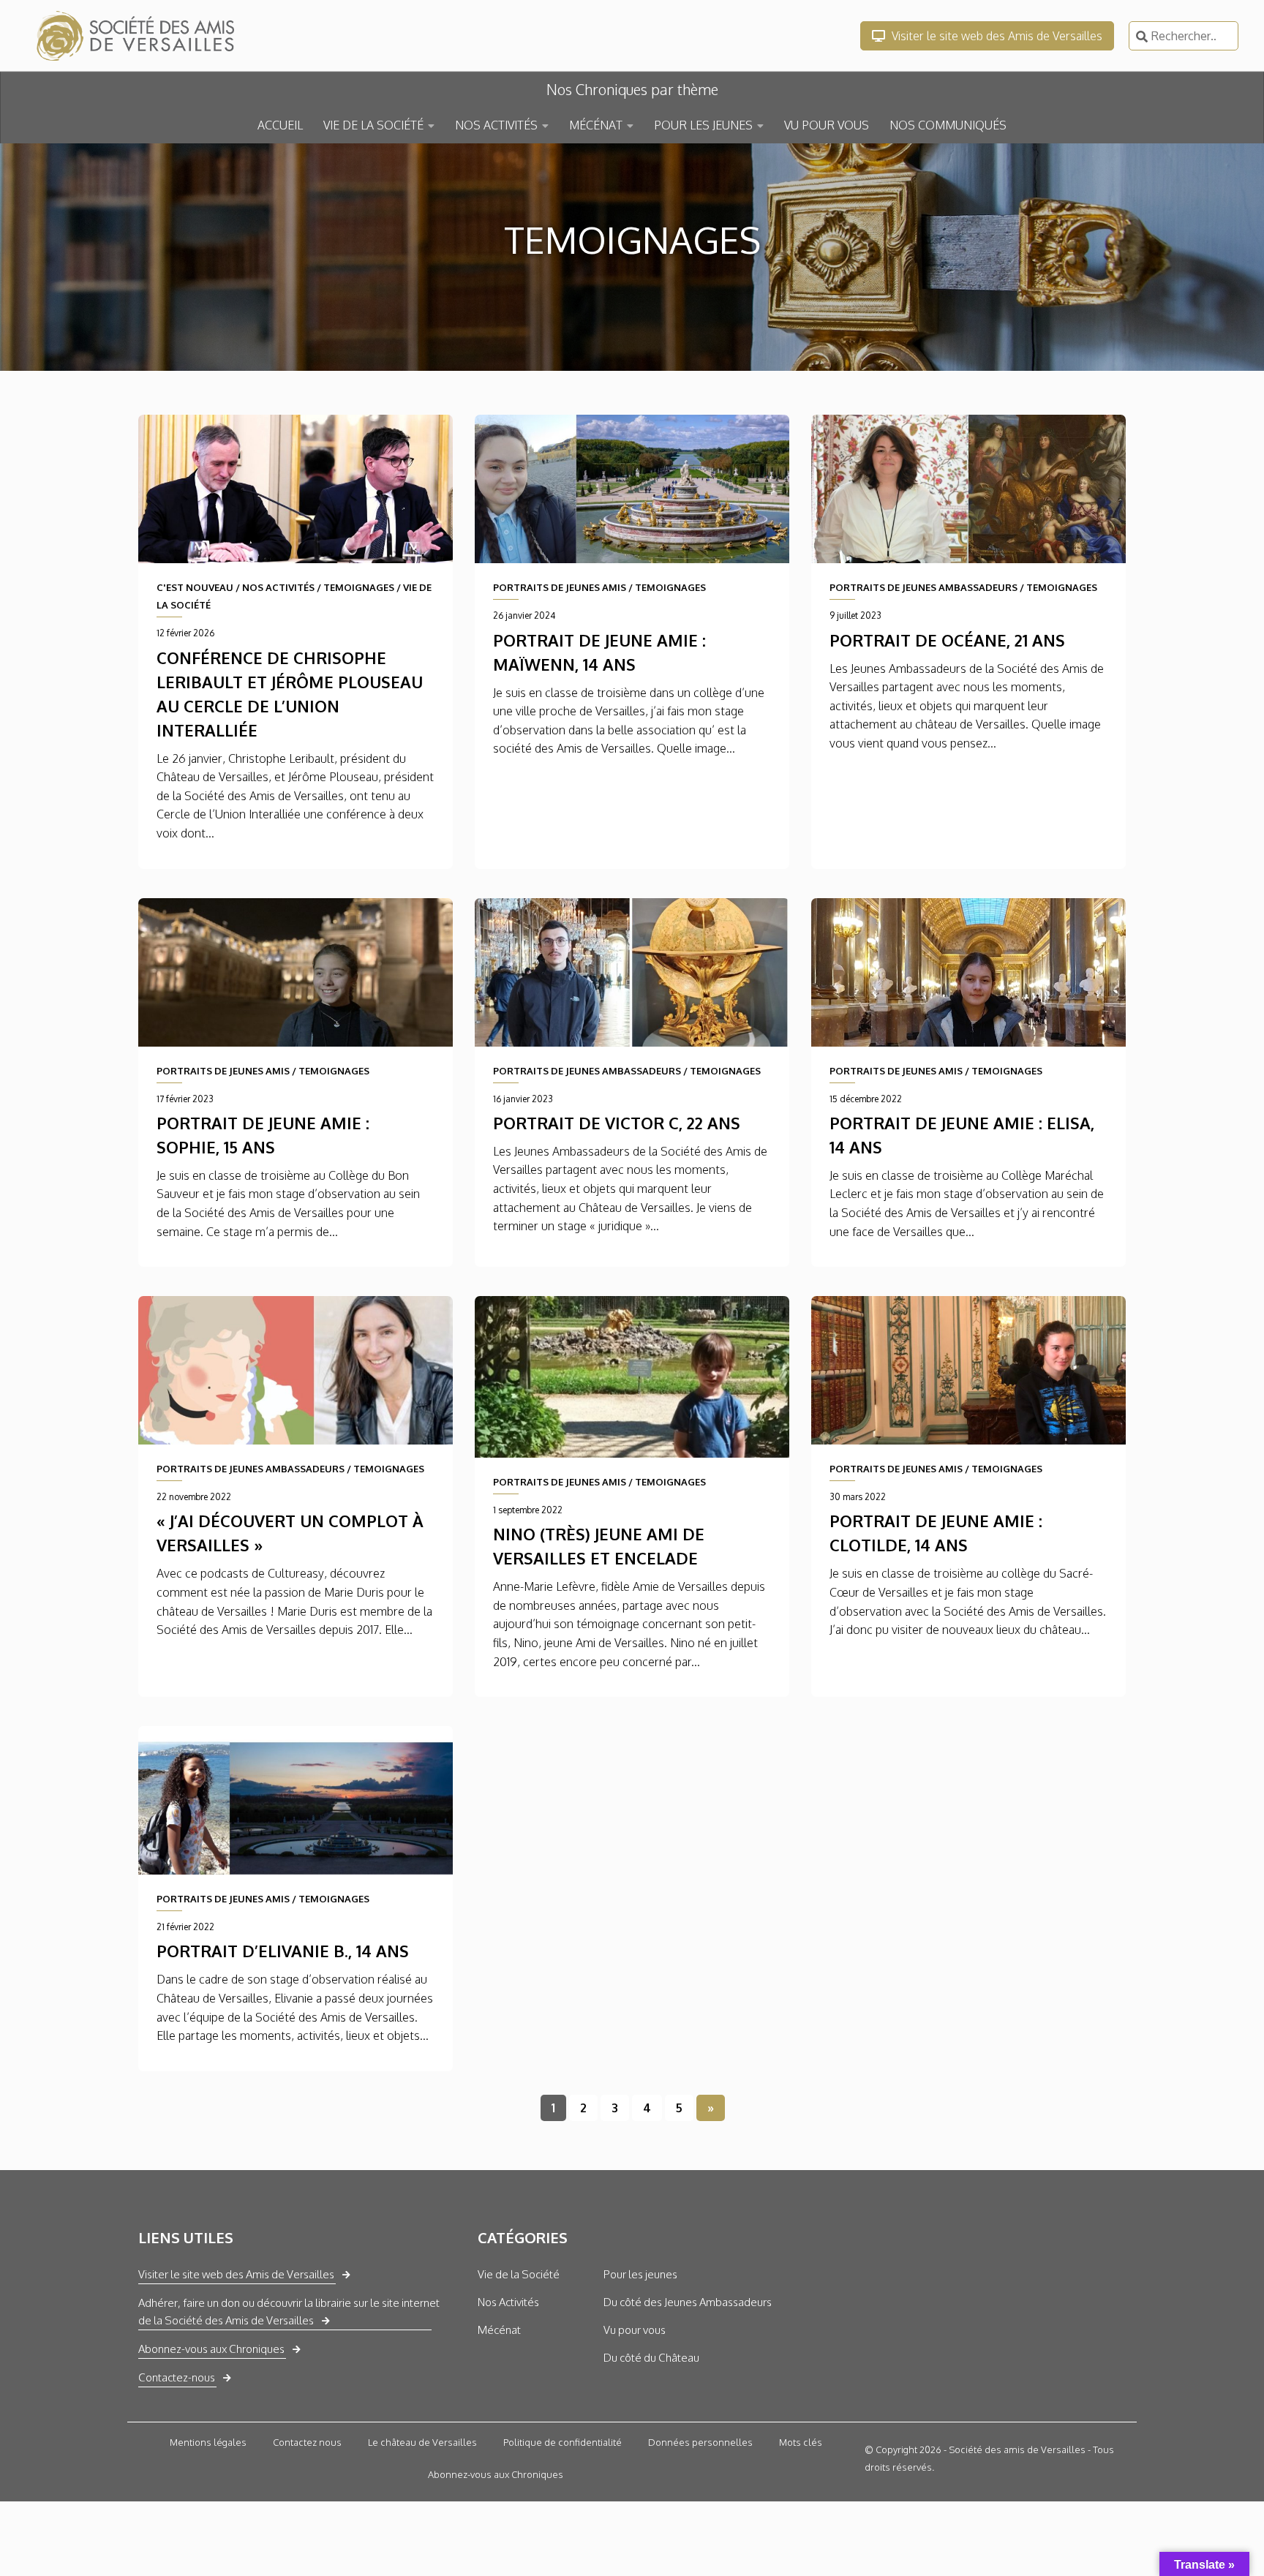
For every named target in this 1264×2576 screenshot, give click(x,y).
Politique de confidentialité (563, 2442)
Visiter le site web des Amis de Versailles (996, 36)
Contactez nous (307, 2442)
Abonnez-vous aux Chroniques (211, 2349)
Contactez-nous (177, 2377)
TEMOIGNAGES (359, 587)
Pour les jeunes (640, 2274)
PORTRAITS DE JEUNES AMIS (560, 587)
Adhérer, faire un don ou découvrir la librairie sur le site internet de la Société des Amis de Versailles (289, 2312)
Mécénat (499, 2330)
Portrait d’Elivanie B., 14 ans (283, 1951)
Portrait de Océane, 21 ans (947, 640)
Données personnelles (700, 2442)
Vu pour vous (635, 2330)
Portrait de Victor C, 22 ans (617, 1123)
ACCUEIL (280, 125)
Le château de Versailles (422, 2442)
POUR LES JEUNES (703, 125)
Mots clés (801, 2442)
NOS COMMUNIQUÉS (948, 125)
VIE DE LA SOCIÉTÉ (373, 125)
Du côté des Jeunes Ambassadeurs (688, 2302)
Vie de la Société (519, 2274)
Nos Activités (508, 2302)
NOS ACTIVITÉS (496, 125)
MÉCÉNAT (596, 125)
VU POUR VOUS (827, 125)
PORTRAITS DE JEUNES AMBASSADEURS (923, 587)
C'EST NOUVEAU (195, 587)
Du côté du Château (651, 2358)
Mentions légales (208, 2442)
